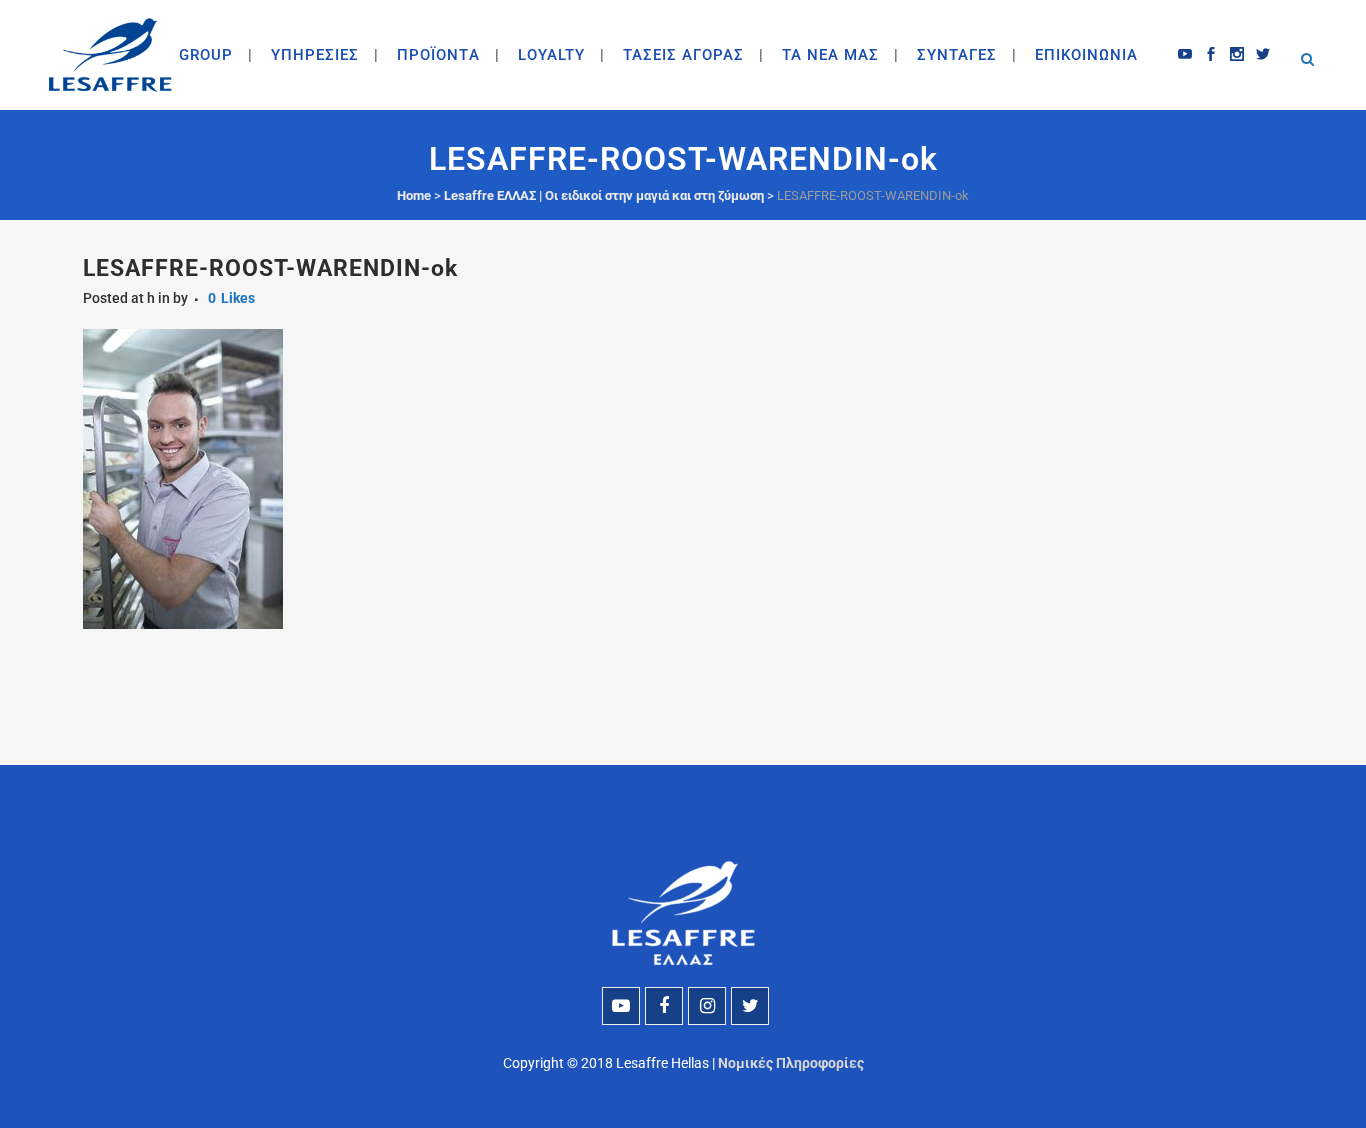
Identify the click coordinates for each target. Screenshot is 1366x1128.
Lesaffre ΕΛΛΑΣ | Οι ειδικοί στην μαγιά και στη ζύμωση (604, 195)
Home (414, 195)
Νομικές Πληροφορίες (791, 1063)
